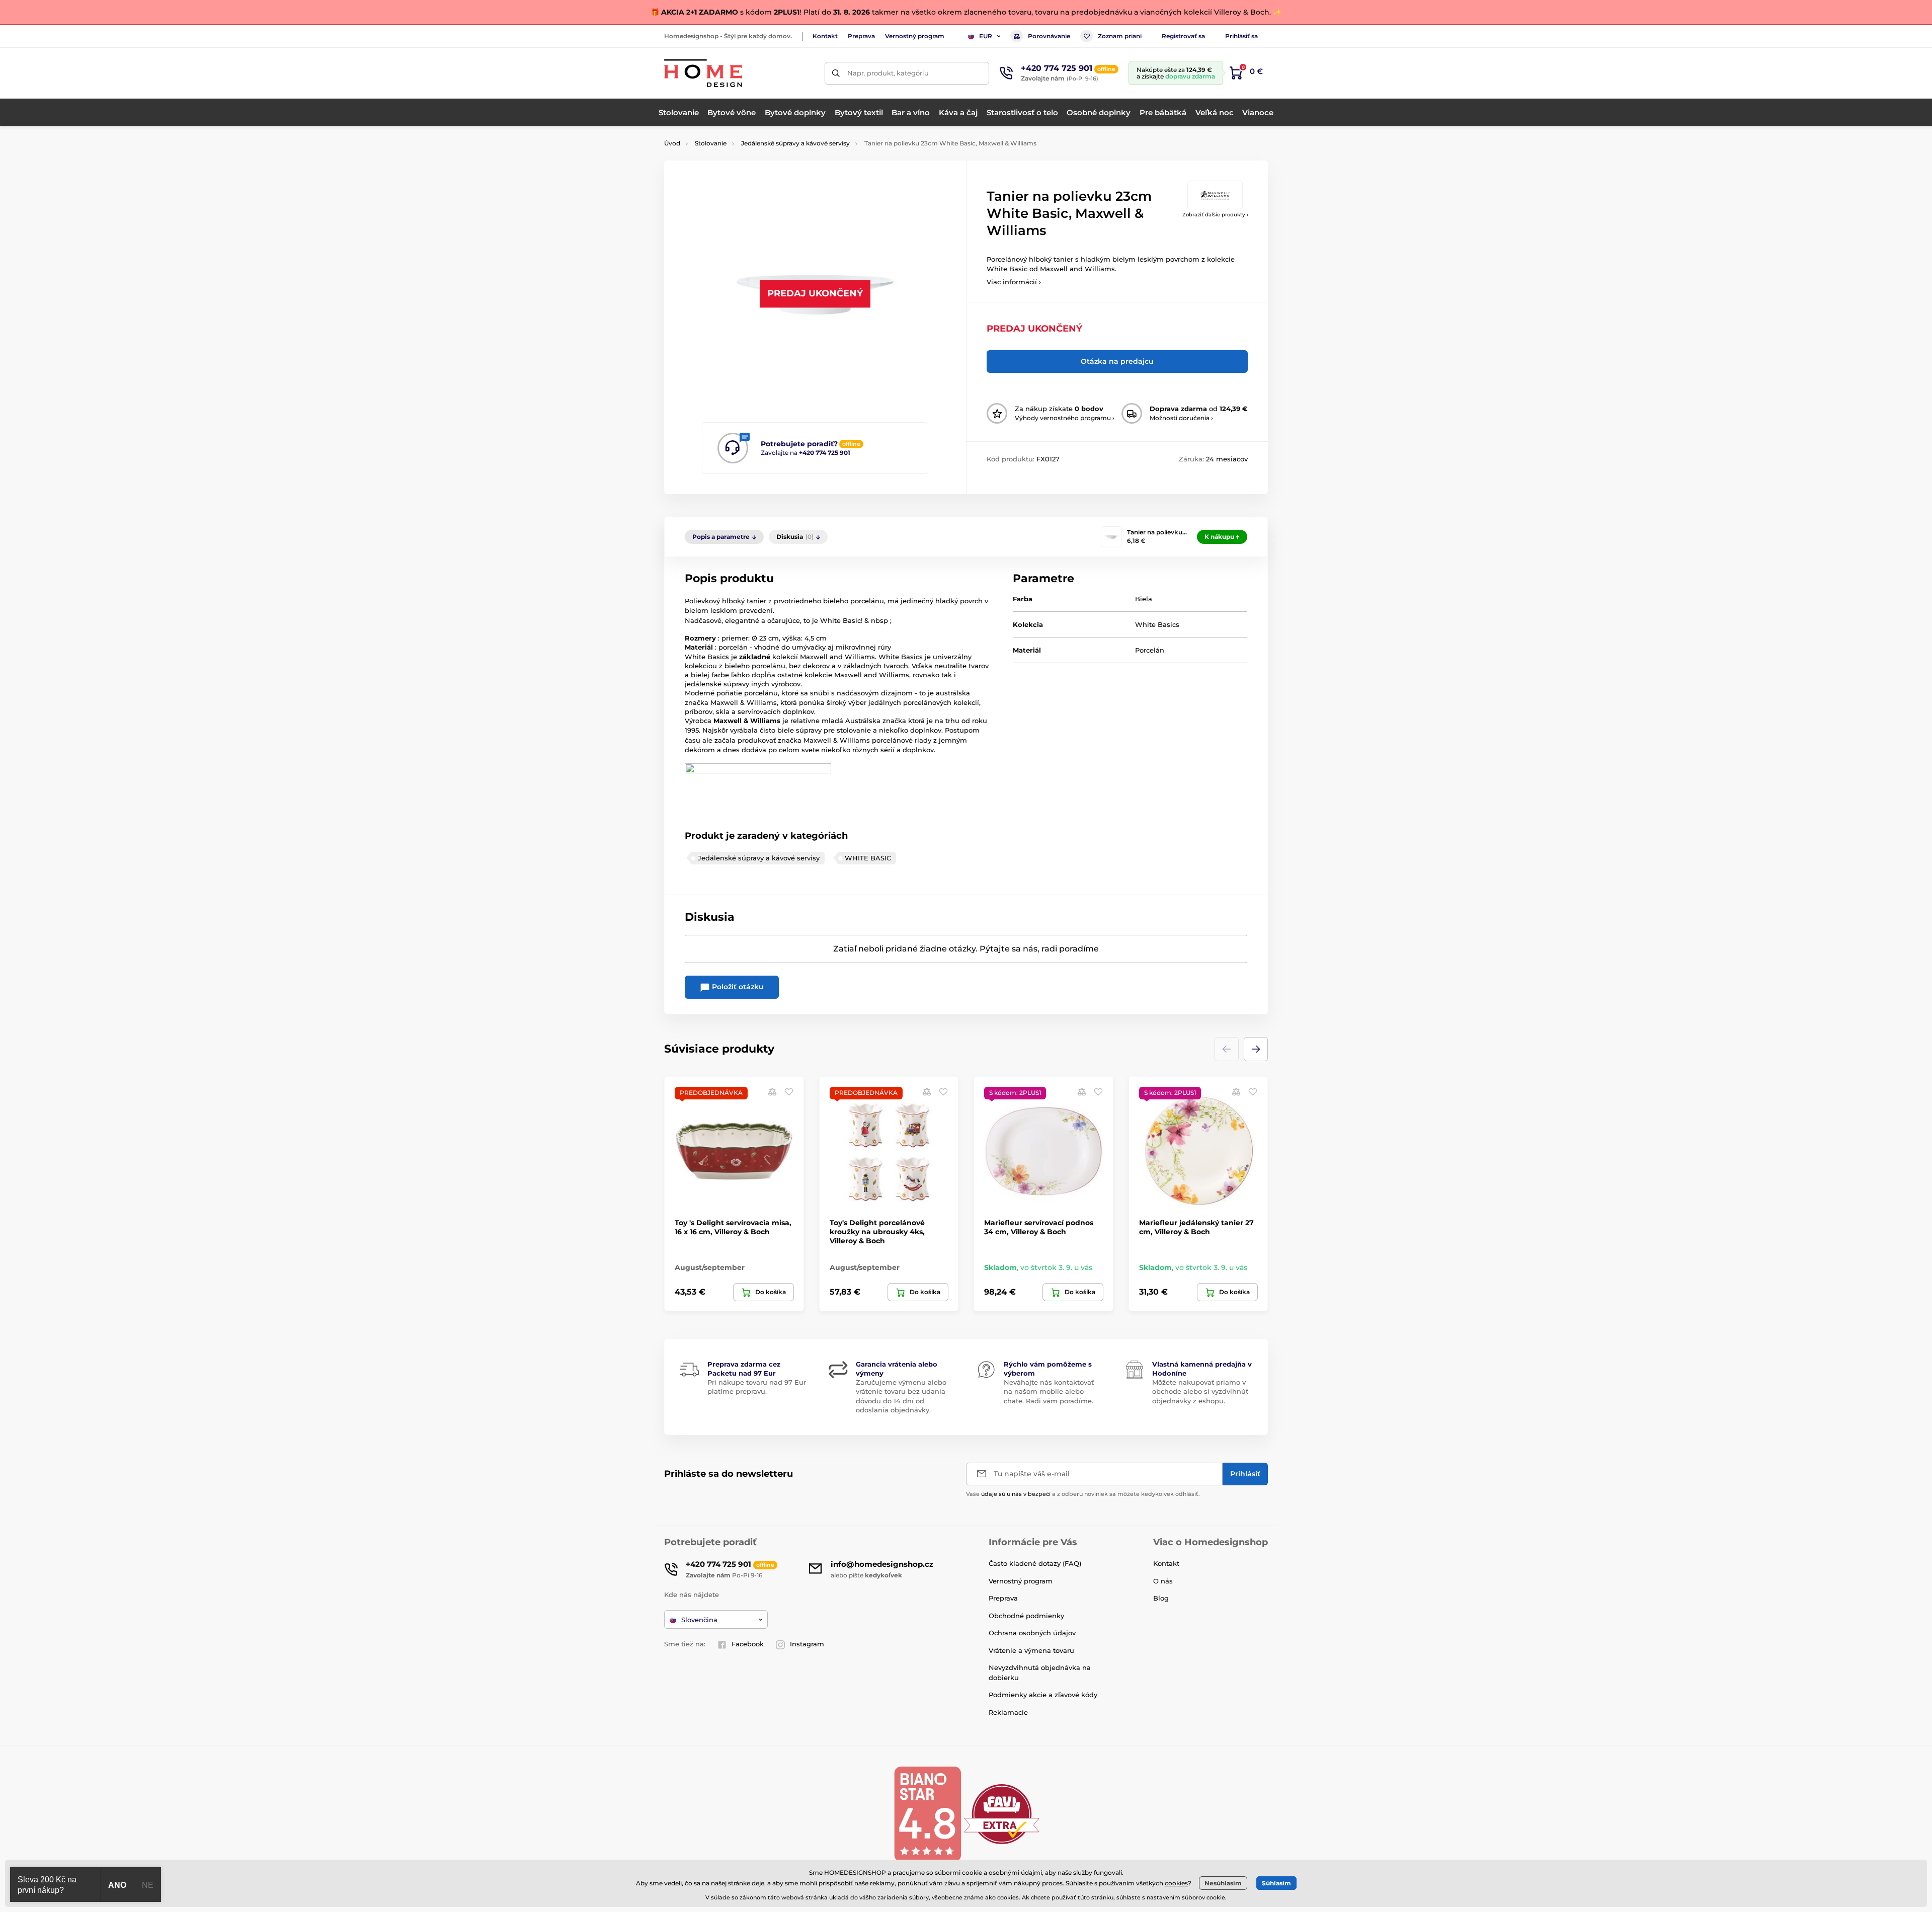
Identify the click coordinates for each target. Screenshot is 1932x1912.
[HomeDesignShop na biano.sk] (927, 1814)
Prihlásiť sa (1241, 36)
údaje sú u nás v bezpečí (1016, 1494)
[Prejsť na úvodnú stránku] (703, 73)
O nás (1163, 1581)
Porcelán (1150, 650)
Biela (1144, 599)
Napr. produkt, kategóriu (888, 73)
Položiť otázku (737, 987)
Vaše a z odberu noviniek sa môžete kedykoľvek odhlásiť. (1083, 1494)
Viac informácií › (1014, 282)
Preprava (861, 36)
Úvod (672, 143)
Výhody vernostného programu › (1065, 418)
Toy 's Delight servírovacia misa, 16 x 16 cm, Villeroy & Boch (733, 1227)
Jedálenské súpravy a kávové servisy (795, 143)
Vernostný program (915, 36)
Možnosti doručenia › (1181, 418)
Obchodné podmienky (1026, 1616)
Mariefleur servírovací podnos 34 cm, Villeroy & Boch (1039, 1227)
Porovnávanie (1049, 36)
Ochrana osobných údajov (1032, 1633)
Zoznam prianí (1120, 36)
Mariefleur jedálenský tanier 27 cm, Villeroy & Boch (1196, 1227)
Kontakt (825, 36)
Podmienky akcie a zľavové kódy (1043, 1695)
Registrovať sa (1183, 36)
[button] (1256, 1049)
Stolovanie (711, 143)
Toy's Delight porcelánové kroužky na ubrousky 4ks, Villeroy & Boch (877, 1232)
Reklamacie (1008, 1712)
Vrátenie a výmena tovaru (1031, 1650)
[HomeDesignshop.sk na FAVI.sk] (1002, 1814)
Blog (1161, 1598)
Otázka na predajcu (1117, 361)
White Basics (1157, 624)
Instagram (807, 1644)
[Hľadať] (836, 73)
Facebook (748, 1644)
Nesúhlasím (1223, 1883)
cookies (1176, 1883)
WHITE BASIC (868, 858)
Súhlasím (1276, 1883)
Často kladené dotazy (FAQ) (1035, 1563)
